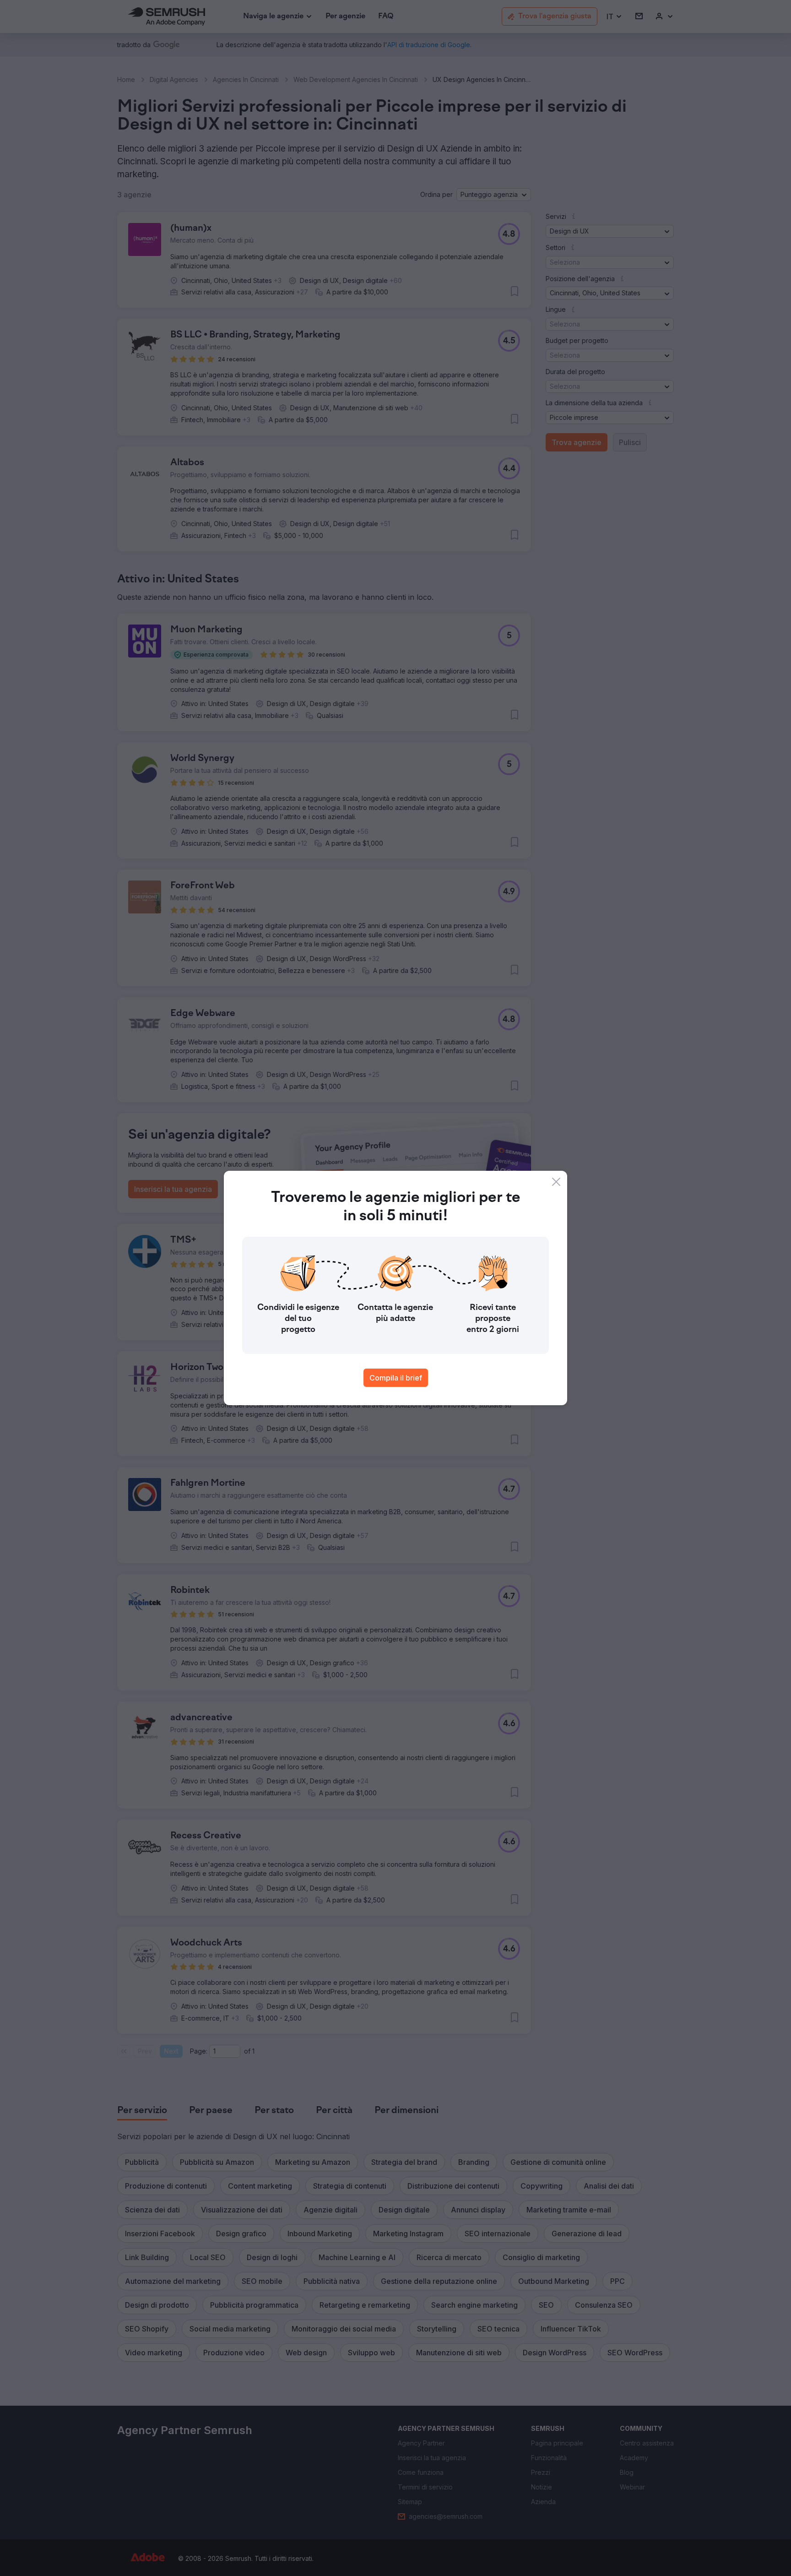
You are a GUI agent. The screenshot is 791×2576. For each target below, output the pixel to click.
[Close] (556, 1182)
